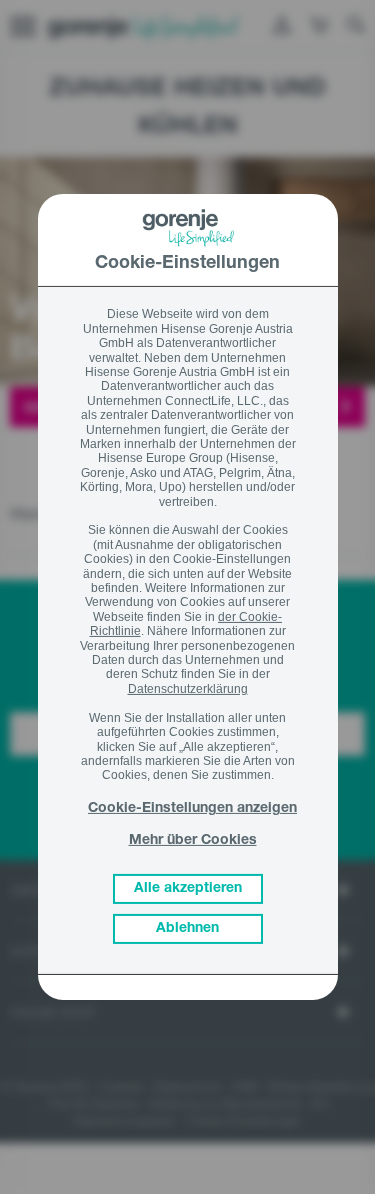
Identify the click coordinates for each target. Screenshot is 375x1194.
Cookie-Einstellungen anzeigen (192, 809)
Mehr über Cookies (193, 841)
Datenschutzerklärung (188, 689)
